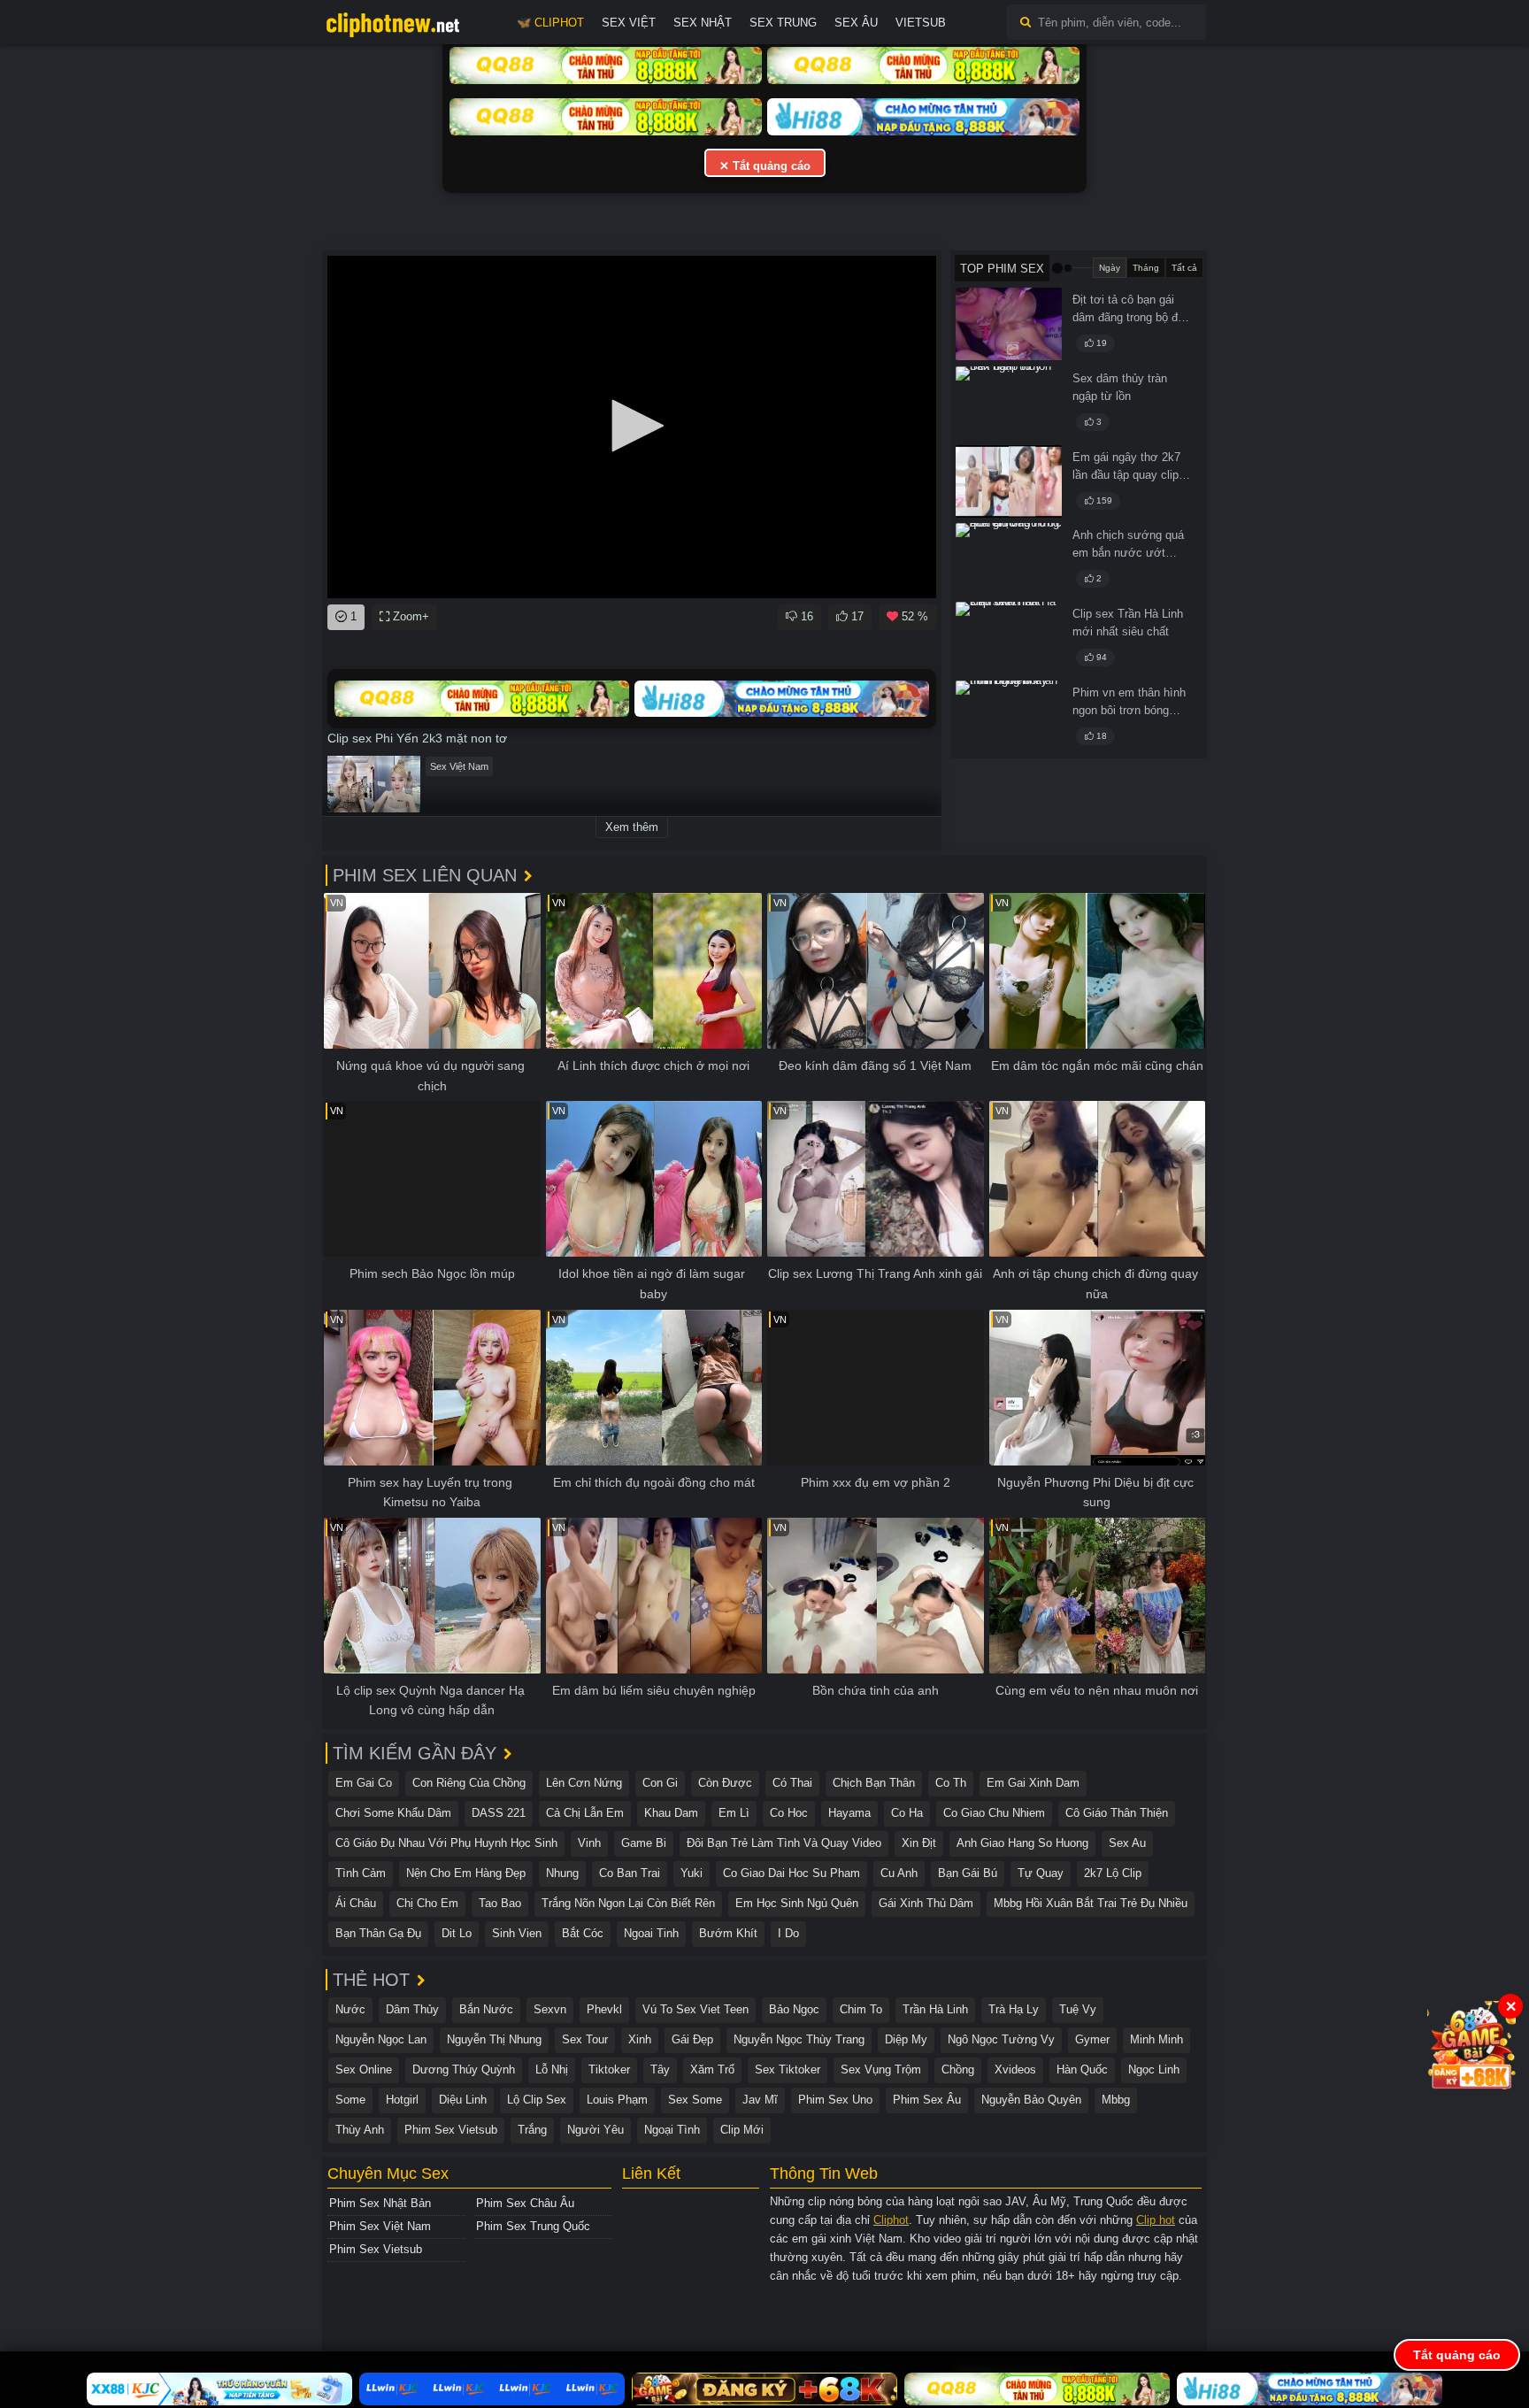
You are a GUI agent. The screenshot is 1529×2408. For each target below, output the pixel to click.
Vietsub (921, 23)
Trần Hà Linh (935, 2009)
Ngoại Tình (672, 2130)
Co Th (951, 1783)
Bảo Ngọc (794, 2009)
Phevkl (604, 2009)
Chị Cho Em (427, 1903)
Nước (350, 2009)
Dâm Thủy (412, 2009)
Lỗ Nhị (552, 2069)
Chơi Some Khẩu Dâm (393, 1813)
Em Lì (734, 1813)
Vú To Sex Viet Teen (695, 2009)
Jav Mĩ (760, 2100)
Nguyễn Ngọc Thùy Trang (799, 2039)
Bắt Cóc (583, 1933)
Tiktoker (609, 2069)
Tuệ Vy (1078, 2009)
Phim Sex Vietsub (451, 2130)
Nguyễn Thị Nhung (494, 2039)
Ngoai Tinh (651, 1933)
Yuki (692, 1873)
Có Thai (792, 1783)
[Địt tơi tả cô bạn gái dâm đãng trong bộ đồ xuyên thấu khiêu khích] (1009, 324)
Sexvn (550, 2009)
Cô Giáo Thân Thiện (1117, 1813)
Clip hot (1156, 2220)
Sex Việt (629, 23)
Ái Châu (356, 1903)
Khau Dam (671, 1813)
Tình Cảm (361, 1873)
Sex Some (695, 2100)
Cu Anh (899, 1873)
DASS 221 (499, 1813)
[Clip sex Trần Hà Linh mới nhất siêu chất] (1009, 638)
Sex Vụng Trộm (881, 2069)
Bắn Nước (486, 2009)
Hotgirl (402, 2100)
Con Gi (660, 1783)
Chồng (958, 2069)
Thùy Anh (360, 2130)
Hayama (849, 1813)
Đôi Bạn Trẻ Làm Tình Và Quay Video (784, 1843)
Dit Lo (457, 1933)
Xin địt (919, 1843)
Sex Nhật (703, 23)
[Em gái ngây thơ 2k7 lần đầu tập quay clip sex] (1009, 481)
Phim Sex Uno (835, 2100)
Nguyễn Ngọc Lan (381, 2039)
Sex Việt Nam (459, 766)
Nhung (562, 1873)
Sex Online (364, 2069)
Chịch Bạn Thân (874, 1783)
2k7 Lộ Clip (1113, 1873)
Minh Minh (1156, 2039)
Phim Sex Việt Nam (380, 2226)
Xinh (640, 2039)
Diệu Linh (463, 2100)
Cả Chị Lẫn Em (585, 1813)
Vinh (589, 1843)
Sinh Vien (517, 1933)
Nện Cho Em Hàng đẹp (466, 1873)
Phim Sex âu (927, 2100)
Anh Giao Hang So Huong (1022, 1843)
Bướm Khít (728, 1933)
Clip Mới (742, 2130)
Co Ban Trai (630, 1873)
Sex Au (1127, 1843)
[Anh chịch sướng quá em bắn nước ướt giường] (1009, 559)
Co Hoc (789, 1813)
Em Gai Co (364, 1783)
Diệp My (906, 2039)
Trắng (532, 2130)
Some (350, 2100)
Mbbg (1116, 2100)
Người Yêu (595, 2130)
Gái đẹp (692, 2039)
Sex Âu (856, 23)
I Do (788, 1933)
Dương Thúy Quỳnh (464, 2069)
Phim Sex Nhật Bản (380, 2203)
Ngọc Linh (1154, 2069)
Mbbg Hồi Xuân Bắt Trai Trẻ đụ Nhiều (1091, 1903)
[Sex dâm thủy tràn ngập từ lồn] (1009, 403)
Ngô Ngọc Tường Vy (1001, 2039)
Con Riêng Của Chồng (469, 1783)
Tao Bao (500, 1903)
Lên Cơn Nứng (584, 1783)
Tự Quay (1041, 1873)
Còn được (725, 1783)
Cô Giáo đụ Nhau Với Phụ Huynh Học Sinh (446, 1843)
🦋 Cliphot (550, 23)
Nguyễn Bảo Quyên (1031, 2100)
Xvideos (1015, 2069)
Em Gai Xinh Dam (1033, 1783)
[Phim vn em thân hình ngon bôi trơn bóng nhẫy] (1009, 717)
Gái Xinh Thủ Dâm (926, 1903)
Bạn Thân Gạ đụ (378, 1933)
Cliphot (891, 2220)
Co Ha (907, 1813)
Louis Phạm (617, 2100)
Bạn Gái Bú (968, 1873)
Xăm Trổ (712, 2069)
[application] (632, 427)
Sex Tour (585, 2039)
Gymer (1092, 2039)
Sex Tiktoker (788, 2069)
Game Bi (644, 1843)
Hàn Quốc (1082, 2069)
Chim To (861, 2009)
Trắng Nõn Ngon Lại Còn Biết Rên (628, 1903)
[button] (632, 426)
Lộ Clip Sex (537, 2100)
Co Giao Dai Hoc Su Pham (791, 1873)
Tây (660, 2069)
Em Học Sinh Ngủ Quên (797, 1903)
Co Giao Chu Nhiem (994, 1813)
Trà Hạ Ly (1014, 2009)
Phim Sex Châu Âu (525, 2203)
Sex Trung (783, 23)
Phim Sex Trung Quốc (533, 2226)
